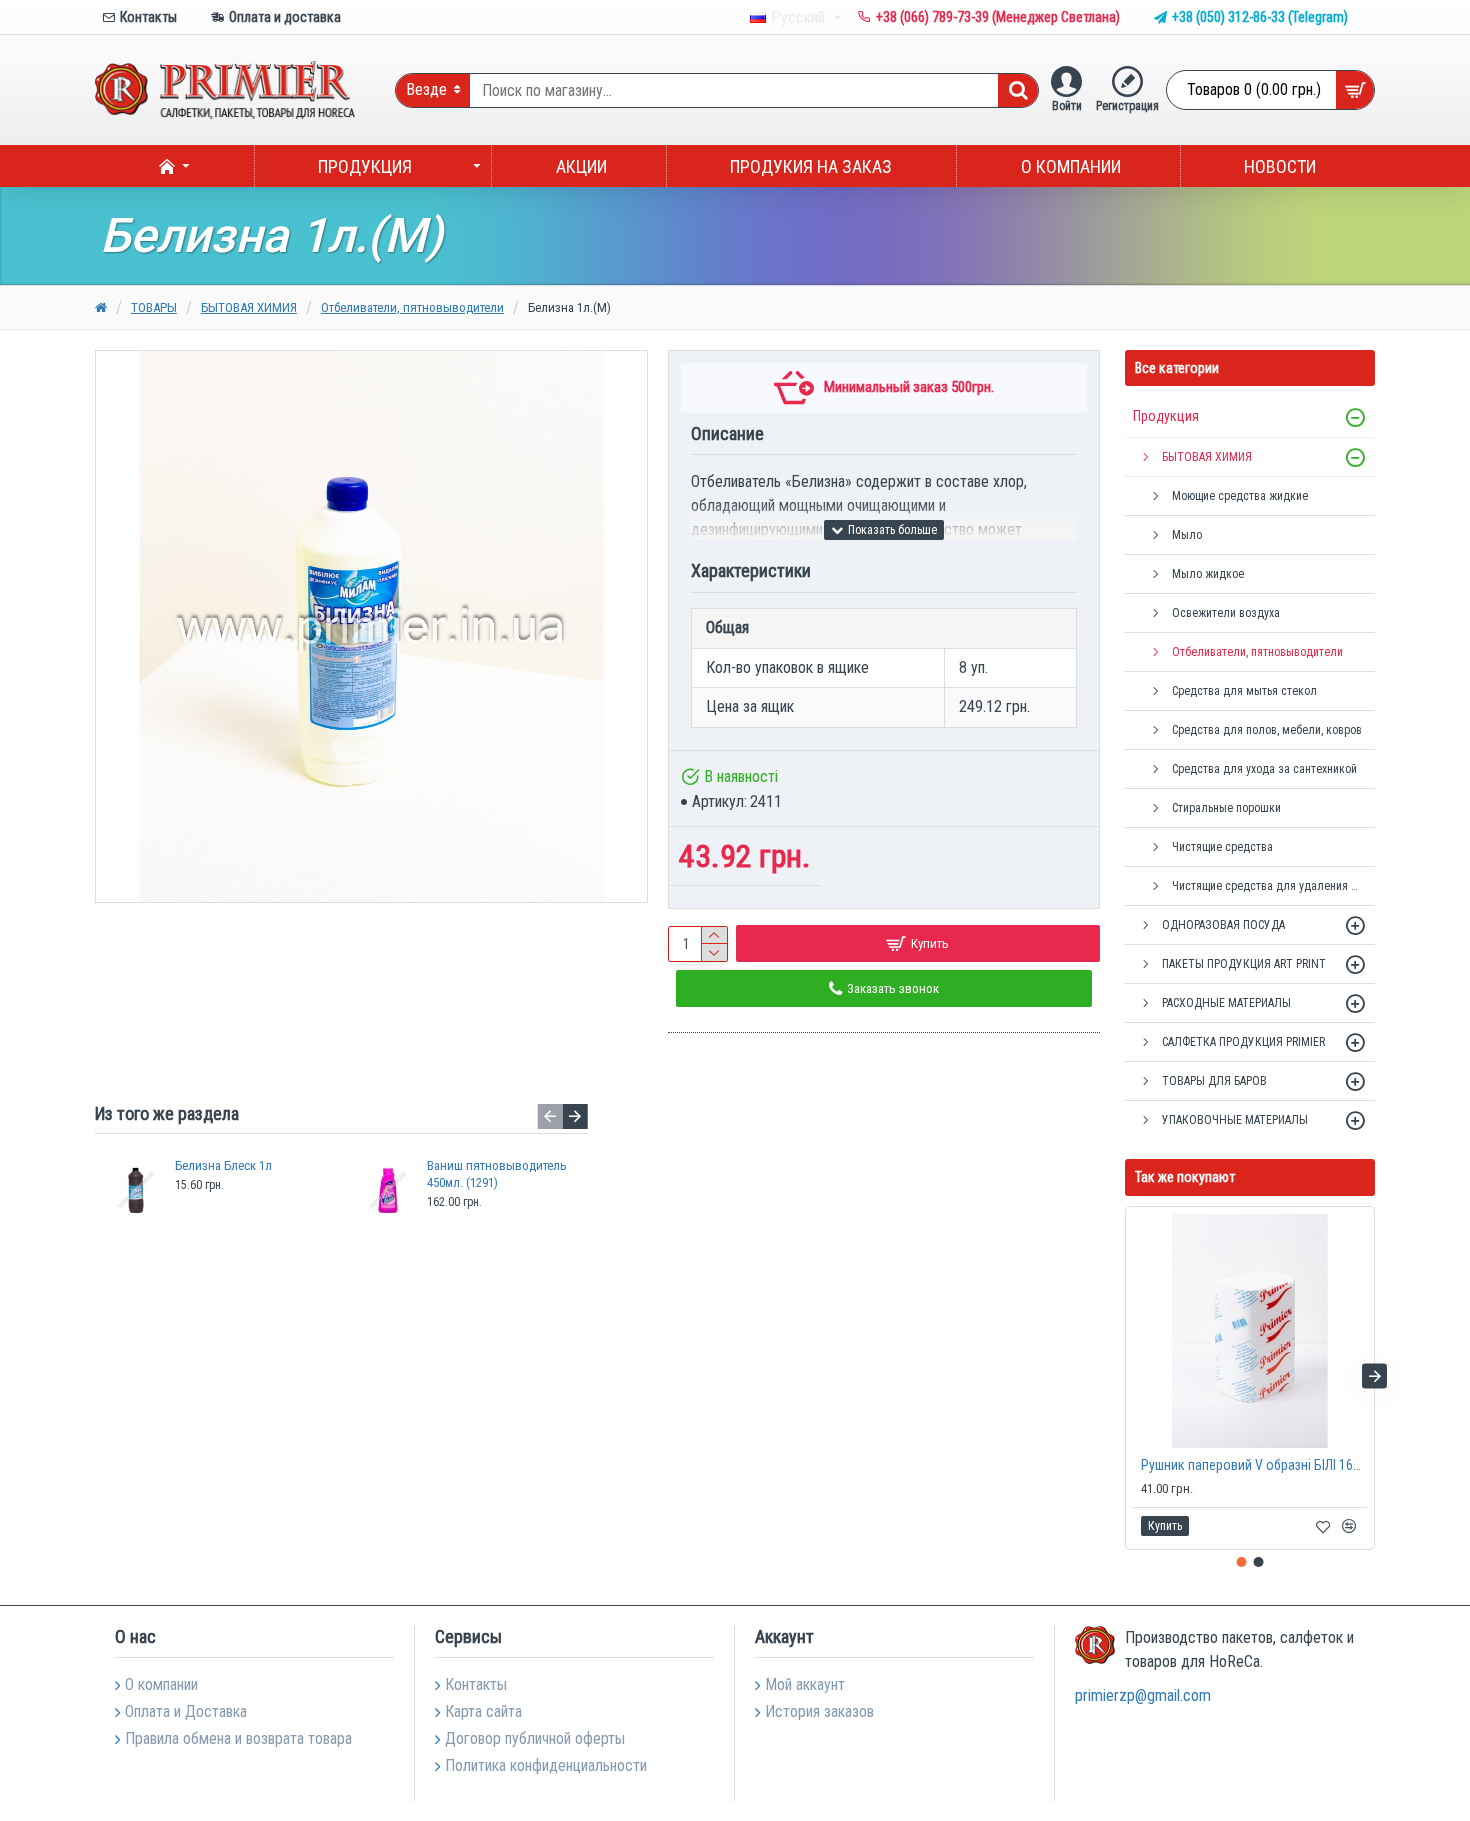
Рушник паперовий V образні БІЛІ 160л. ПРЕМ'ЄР (1254, 1465)
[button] (550, 1116)
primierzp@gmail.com (1143, 1695)
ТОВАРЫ (154, 307)
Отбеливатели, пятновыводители (412, 307)
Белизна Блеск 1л (223, 1165)
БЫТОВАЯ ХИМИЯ (249, 307)
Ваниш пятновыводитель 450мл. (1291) (497, 1174)
